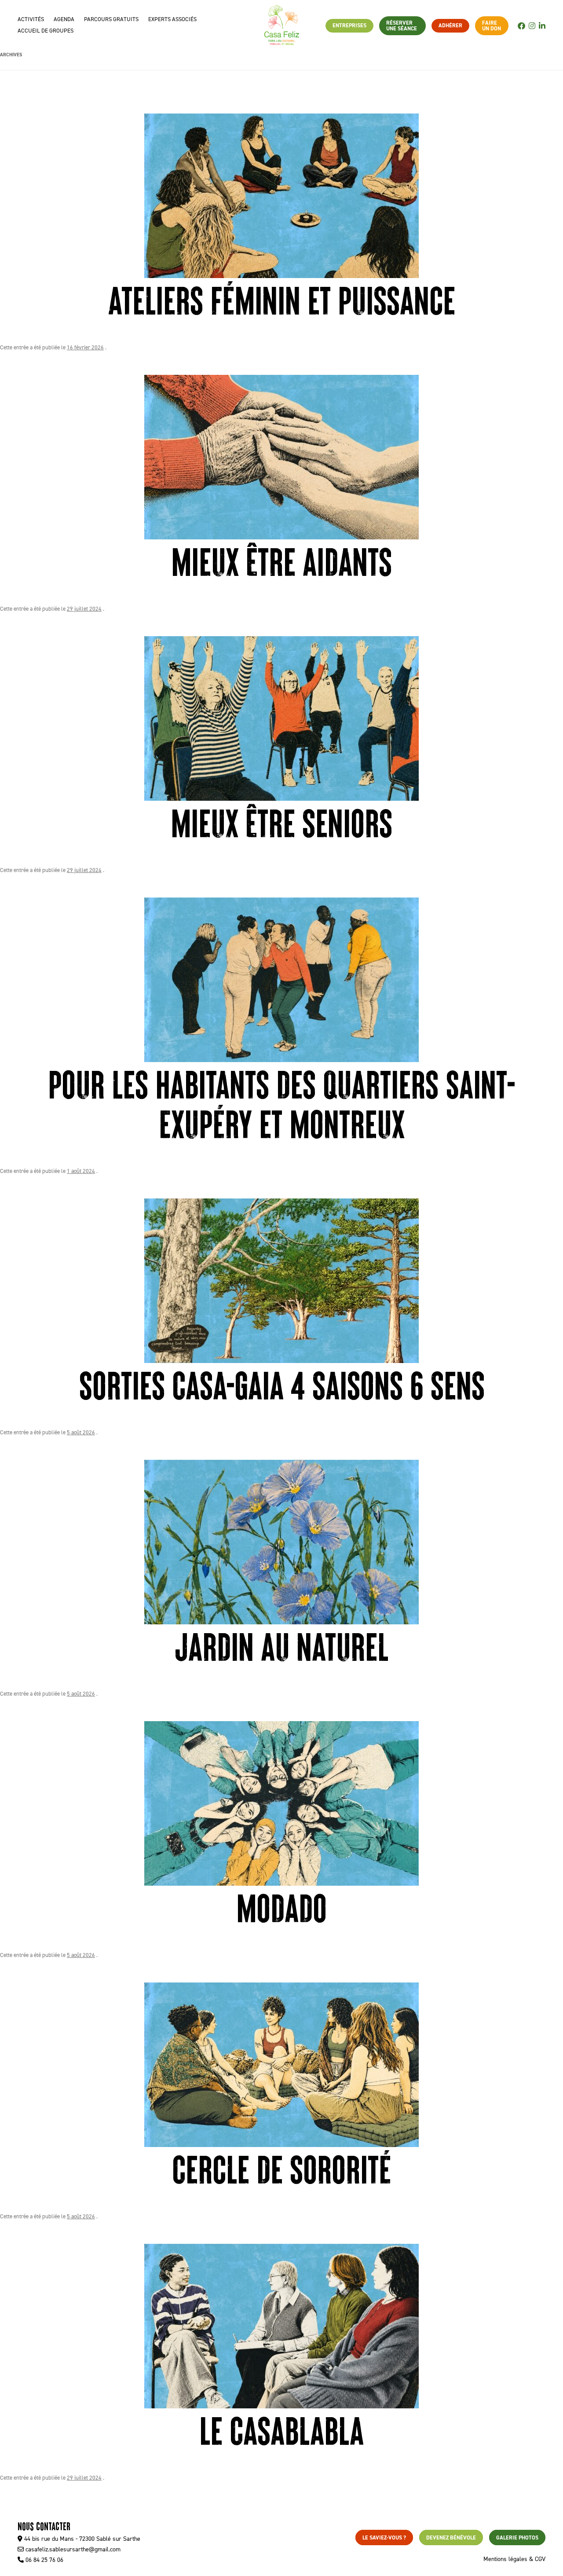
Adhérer (450, 25)
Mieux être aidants (281, 560)
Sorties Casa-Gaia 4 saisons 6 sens (282, 1384)
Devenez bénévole (451, 2538)
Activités (31, 19)
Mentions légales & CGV (514, 2559)
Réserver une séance (402, 26)
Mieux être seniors (281, 821)
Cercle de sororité (281, 2168)
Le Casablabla (281, 2429)
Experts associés (172, 19)
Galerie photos (517, 2538)
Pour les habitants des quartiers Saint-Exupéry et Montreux (281, 1103)
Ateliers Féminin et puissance (281, 299)
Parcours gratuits (111, 19)
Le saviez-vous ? (384, 2538)
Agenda (64, 19)
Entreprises (349, 25)
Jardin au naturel (281, 1645)
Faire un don (492, 26)
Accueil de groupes (46, 31)
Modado (281, 1906)
